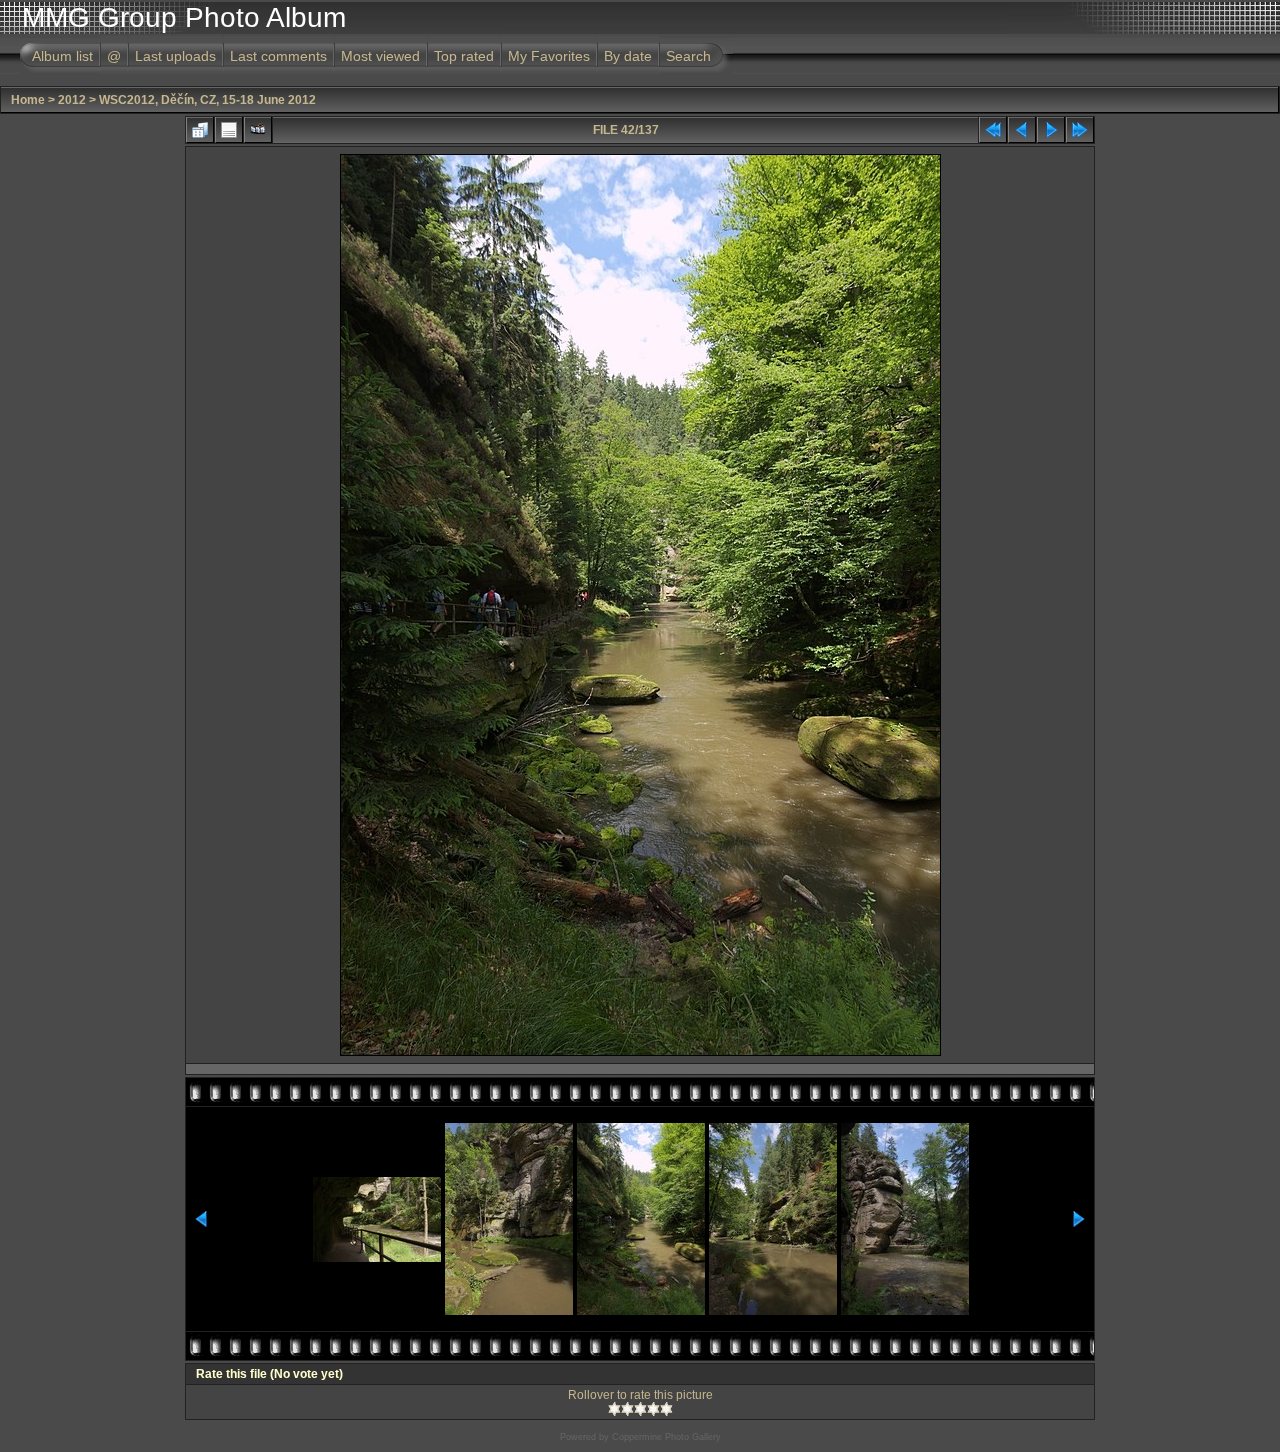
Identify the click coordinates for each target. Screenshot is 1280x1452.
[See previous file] (1022, 130)
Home (28, 100)
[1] (614, 1409)
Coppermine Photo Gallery (666, 1437)
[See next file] (1051, 130)
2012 (72, 100)
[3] (640, 1409)
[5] (666, 1409)
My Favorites (549, 56)
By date (628, 56)
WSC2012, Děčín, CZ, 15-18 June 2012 (207, 100)
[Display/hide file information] (229, 130)
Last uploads (175, 56)
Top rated (464, 56)
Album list (62, 56)
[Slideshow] (258, 130)
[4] (653, 1409)
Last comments (278, 56)
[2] (627, 1409)
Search (688, 56)
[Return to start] (993, 130)
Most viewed (380, 56)
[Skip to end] (1080, 130)
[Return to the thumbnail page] (200, 130)
